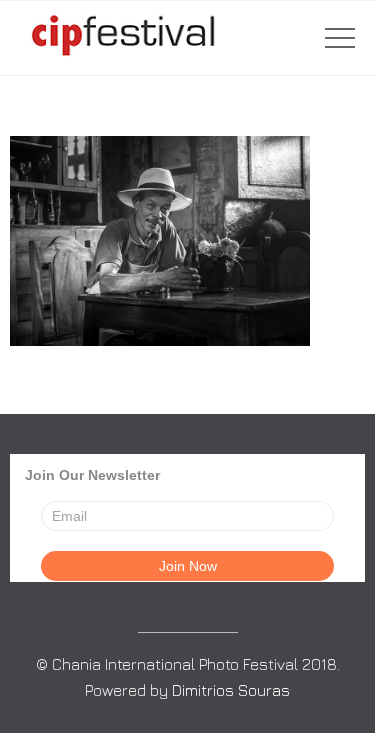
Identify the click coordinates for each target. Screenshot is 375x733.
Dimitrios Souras (231, 690)
